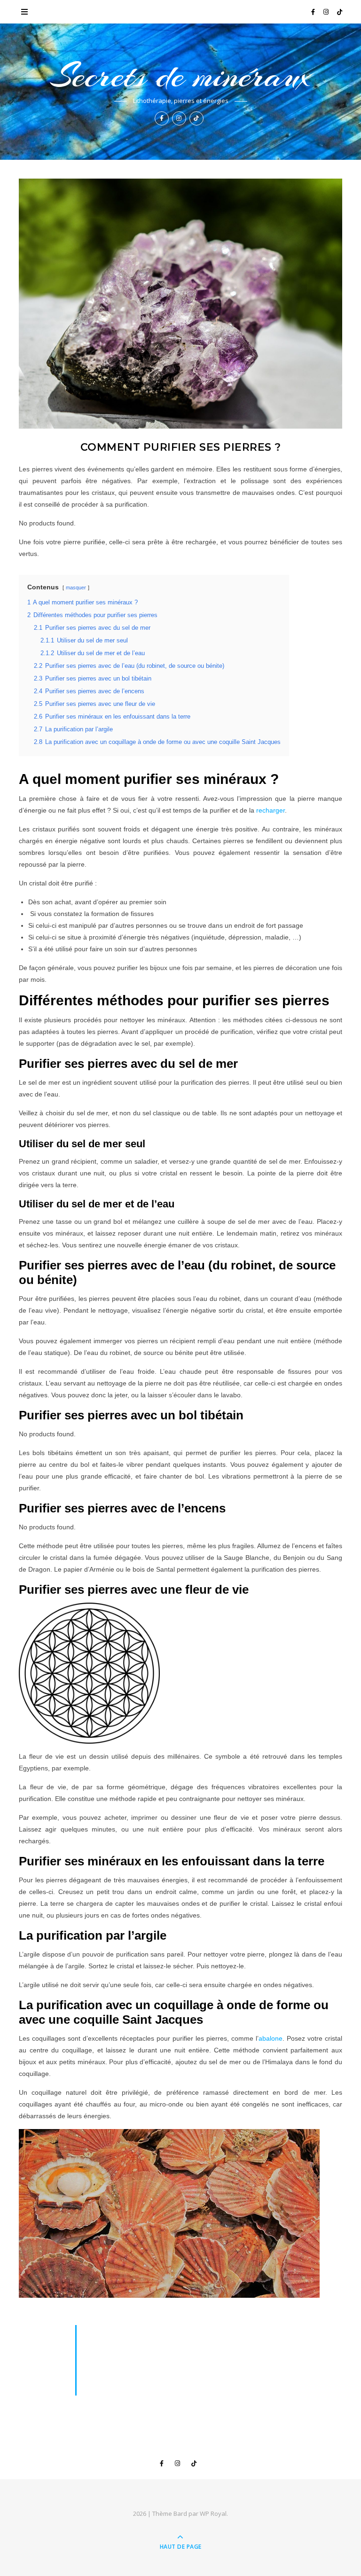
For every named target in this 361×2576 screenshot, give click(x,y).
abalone (271, 2038)
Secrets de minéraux (180, 76)
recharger (271, 810)
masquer (76, 587)
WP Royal (213, 2513)
